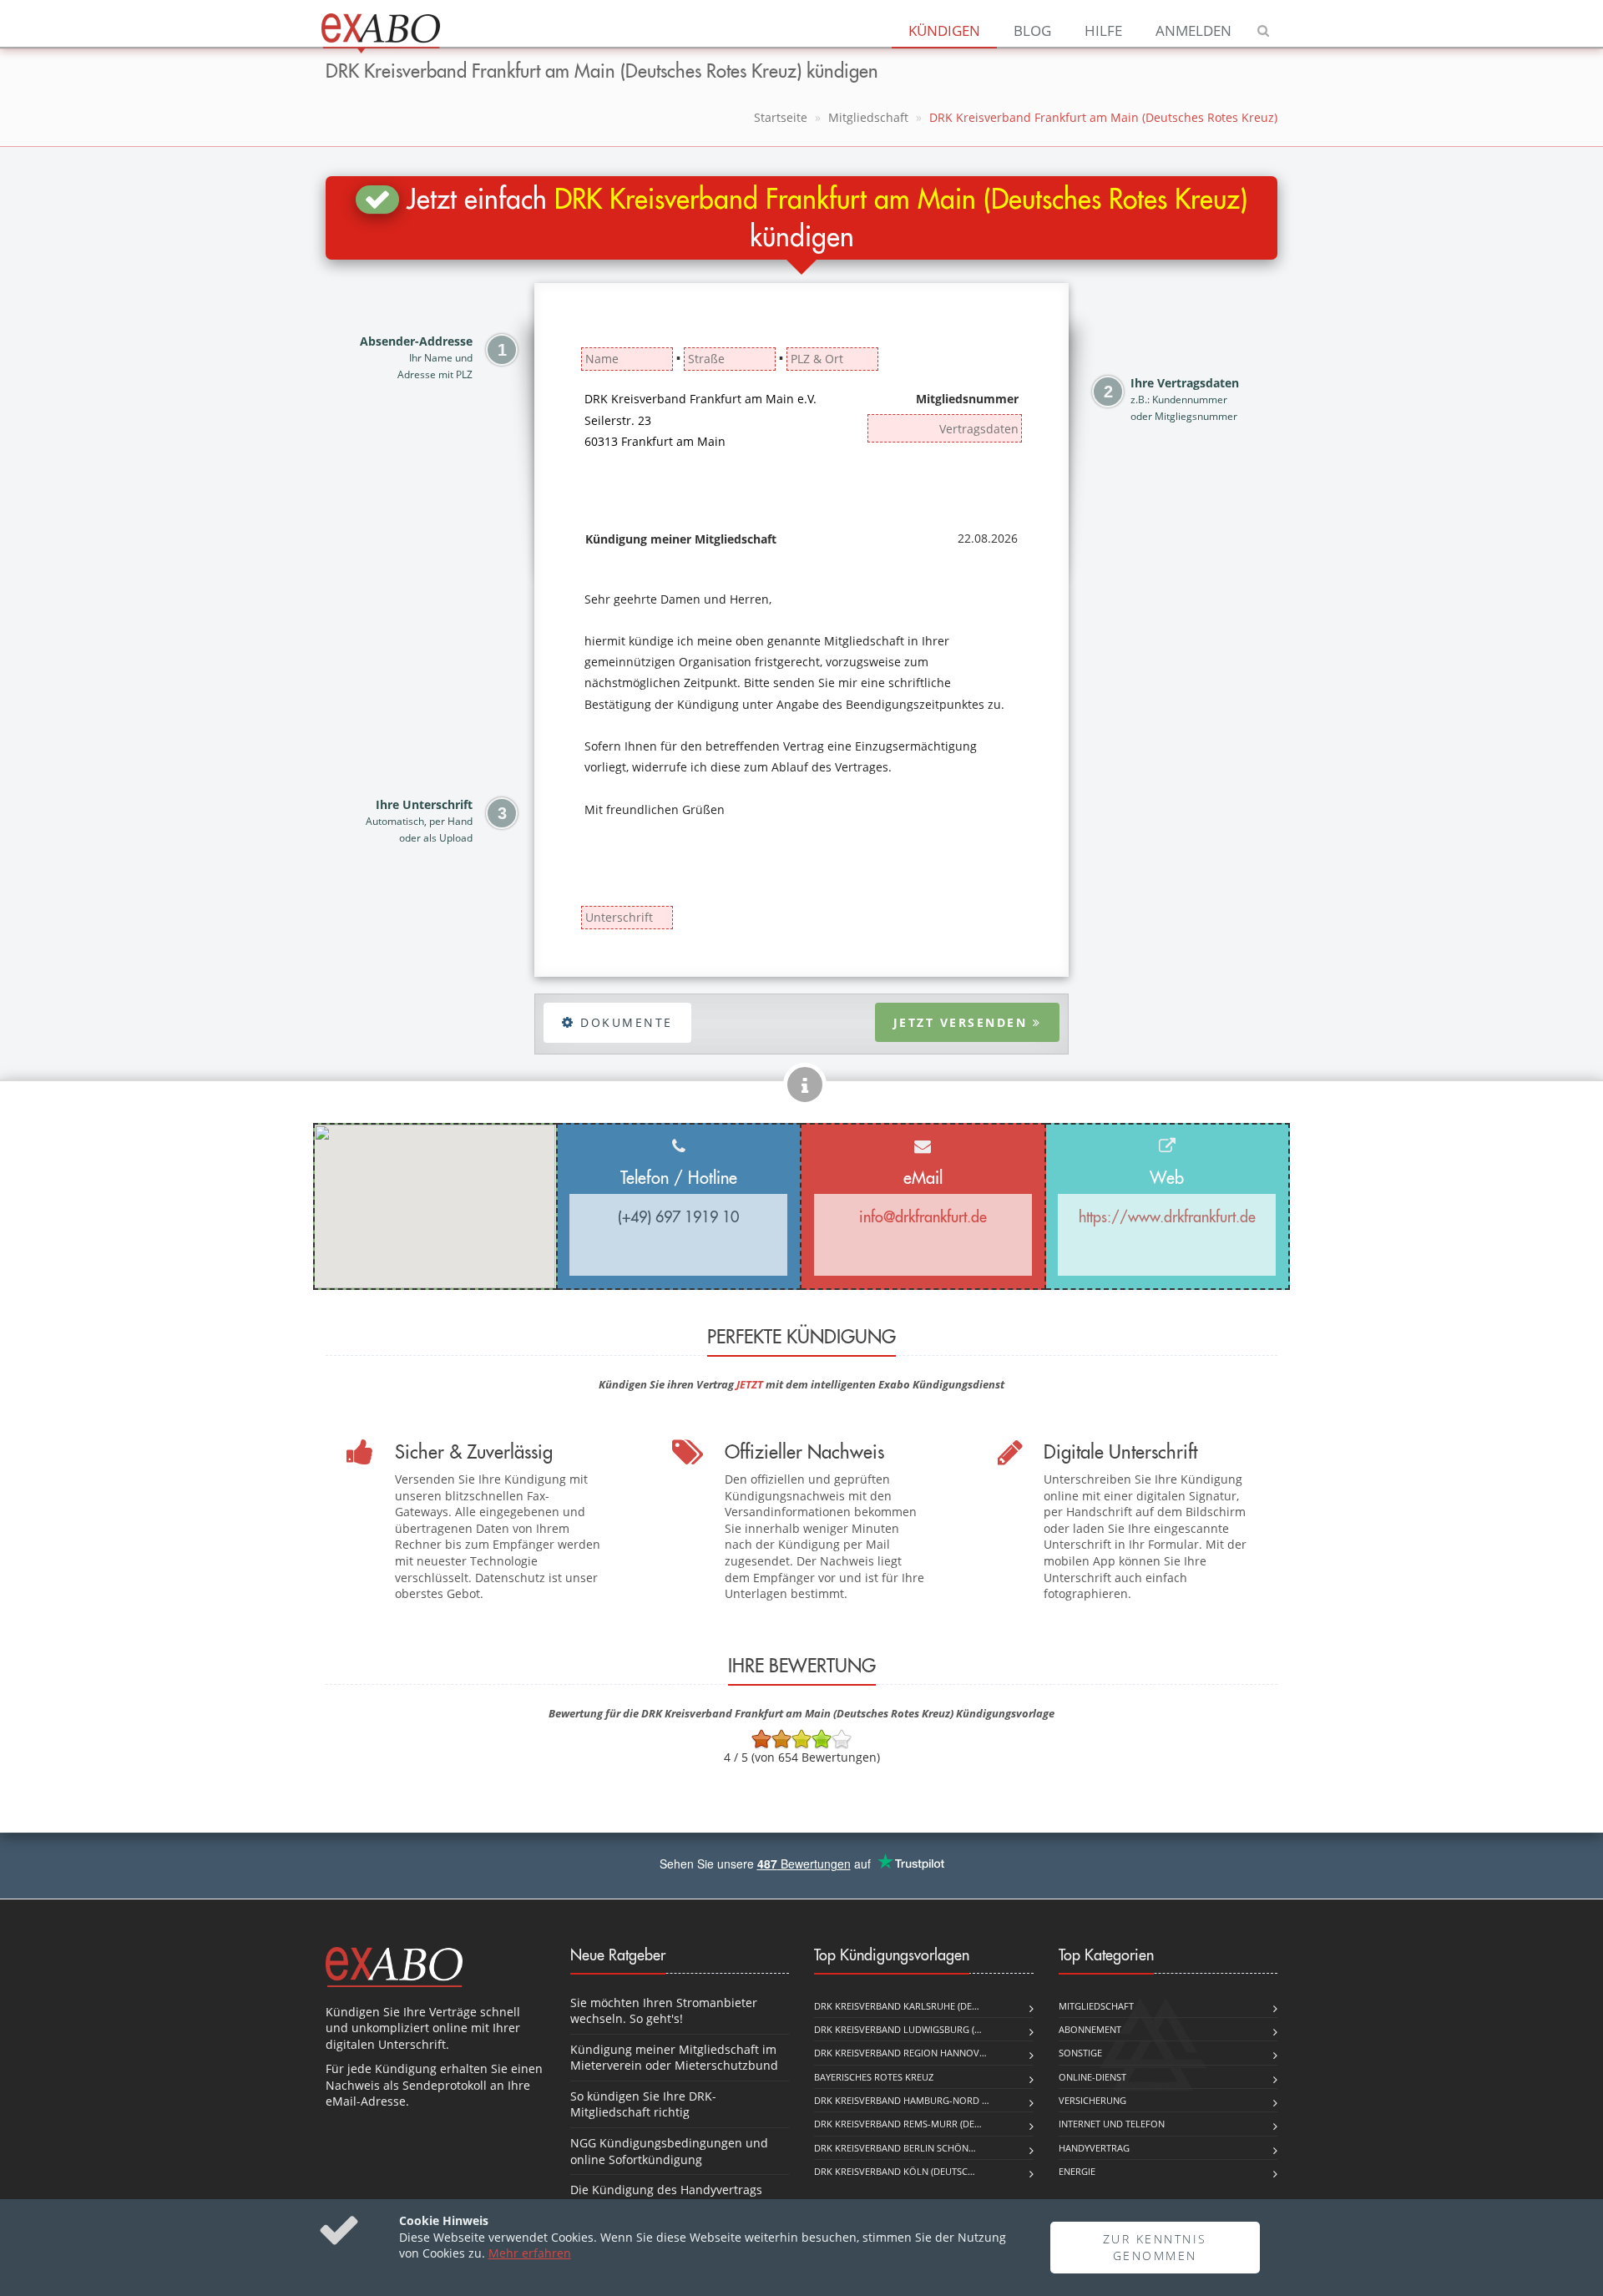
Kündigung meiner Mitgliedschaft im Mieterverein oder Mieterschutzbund (674, 2058)
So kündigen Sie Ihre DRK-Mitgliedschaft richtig (643, 2104)
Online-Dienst (1092, 2077)
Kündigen (944, 30)
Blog (1032, 30)
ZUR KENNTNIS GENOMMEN (1155, 2247)
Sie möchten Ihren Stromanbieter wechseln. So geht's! (664, 2011)
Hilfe (1103, 30)
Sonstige (1080, 2053)
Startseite (781, 117)
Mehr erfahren (530, 2253)
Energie (1077, 2171)
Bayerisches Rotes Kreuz (874, 2077)
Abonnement (1090, 2029)
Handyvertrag (1094, 2148)
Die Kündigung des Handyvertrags (666, 2190)
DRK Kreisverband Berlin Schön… (895, 2148)
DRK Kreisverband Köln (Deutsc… (895, 2171)
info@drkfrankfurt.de (923, 1217)
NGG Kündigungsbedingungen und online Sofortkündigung (669, 2151)
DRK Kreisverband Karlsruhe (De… (897, 2006)
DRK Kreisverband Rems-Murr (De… (898, 2124)
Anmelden (1193, 30)
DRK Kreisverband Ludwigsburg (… (898, 2029)
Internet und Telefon (1112, 2124)
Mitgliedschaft (868, 117)
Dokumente (624, 1022)
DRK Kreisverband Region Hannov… (900, 2053)
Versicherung (1092, 2100)
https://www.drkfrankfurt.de (1167, 1217)
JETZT (750, 1384)
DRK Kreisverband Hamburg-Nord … (902, 2100)
